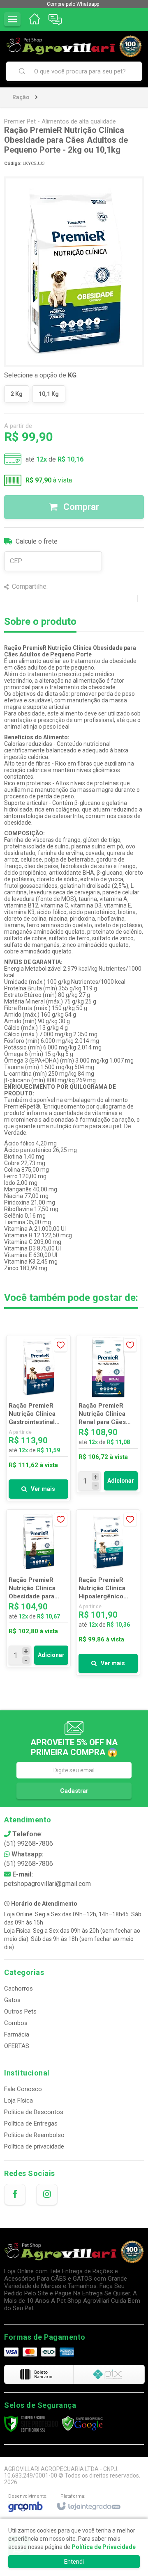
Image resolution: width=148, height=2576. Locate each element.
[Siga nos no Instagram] (47, 2194)
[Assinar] (74, 1791)
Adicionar (121, 1481)
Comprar (80, 507)
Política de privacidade (34, 2146)
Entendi (74, 2562)
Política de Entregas (31, 2123)
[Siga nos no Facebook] (15, 2194)
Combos (16, 2023)
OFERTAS (17, 2046)
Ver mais (43, 1489)
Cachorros (18, 1989)
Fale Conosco (23, 2089)
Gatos (12, 2000)
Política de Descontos (34, 2112)
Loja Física (18, 2101)
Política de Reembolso (34, 2135)
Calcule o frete (37, 541)
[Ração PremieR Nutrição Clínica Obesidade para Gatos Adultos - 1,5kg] (38, 1588)
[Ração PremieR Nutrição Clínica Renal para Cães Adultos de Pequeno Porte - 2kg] (108, 1414)
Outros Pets (20, 2011)
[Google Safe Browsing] (83, 2423)
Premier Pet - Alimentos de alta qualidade (60, 121)
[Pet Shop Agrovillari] (74, 46)
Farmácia (17, 2034)
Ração (21, 97)
